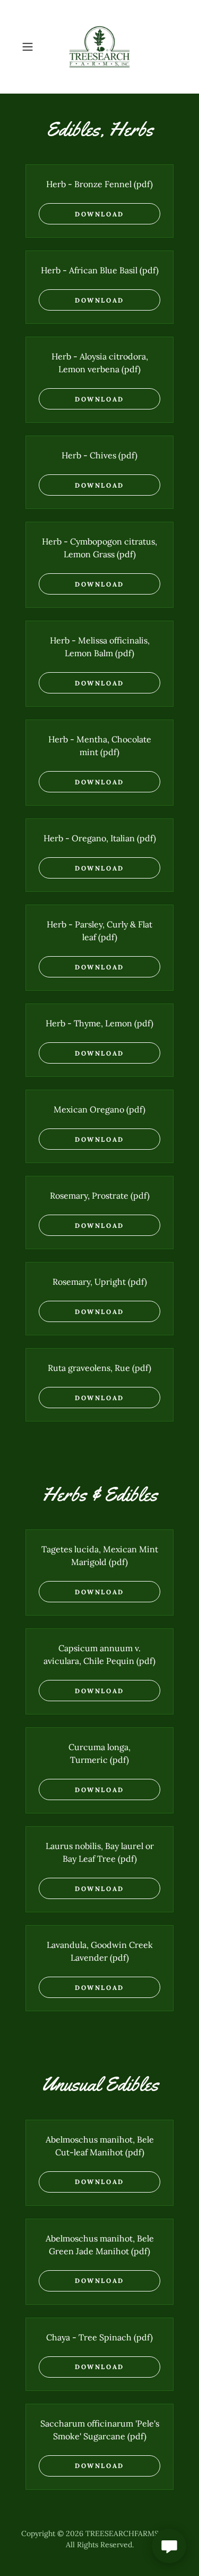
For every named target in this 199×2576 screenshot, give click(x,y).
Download (99, 214)
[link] (99, 47)
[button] (29, 47)
